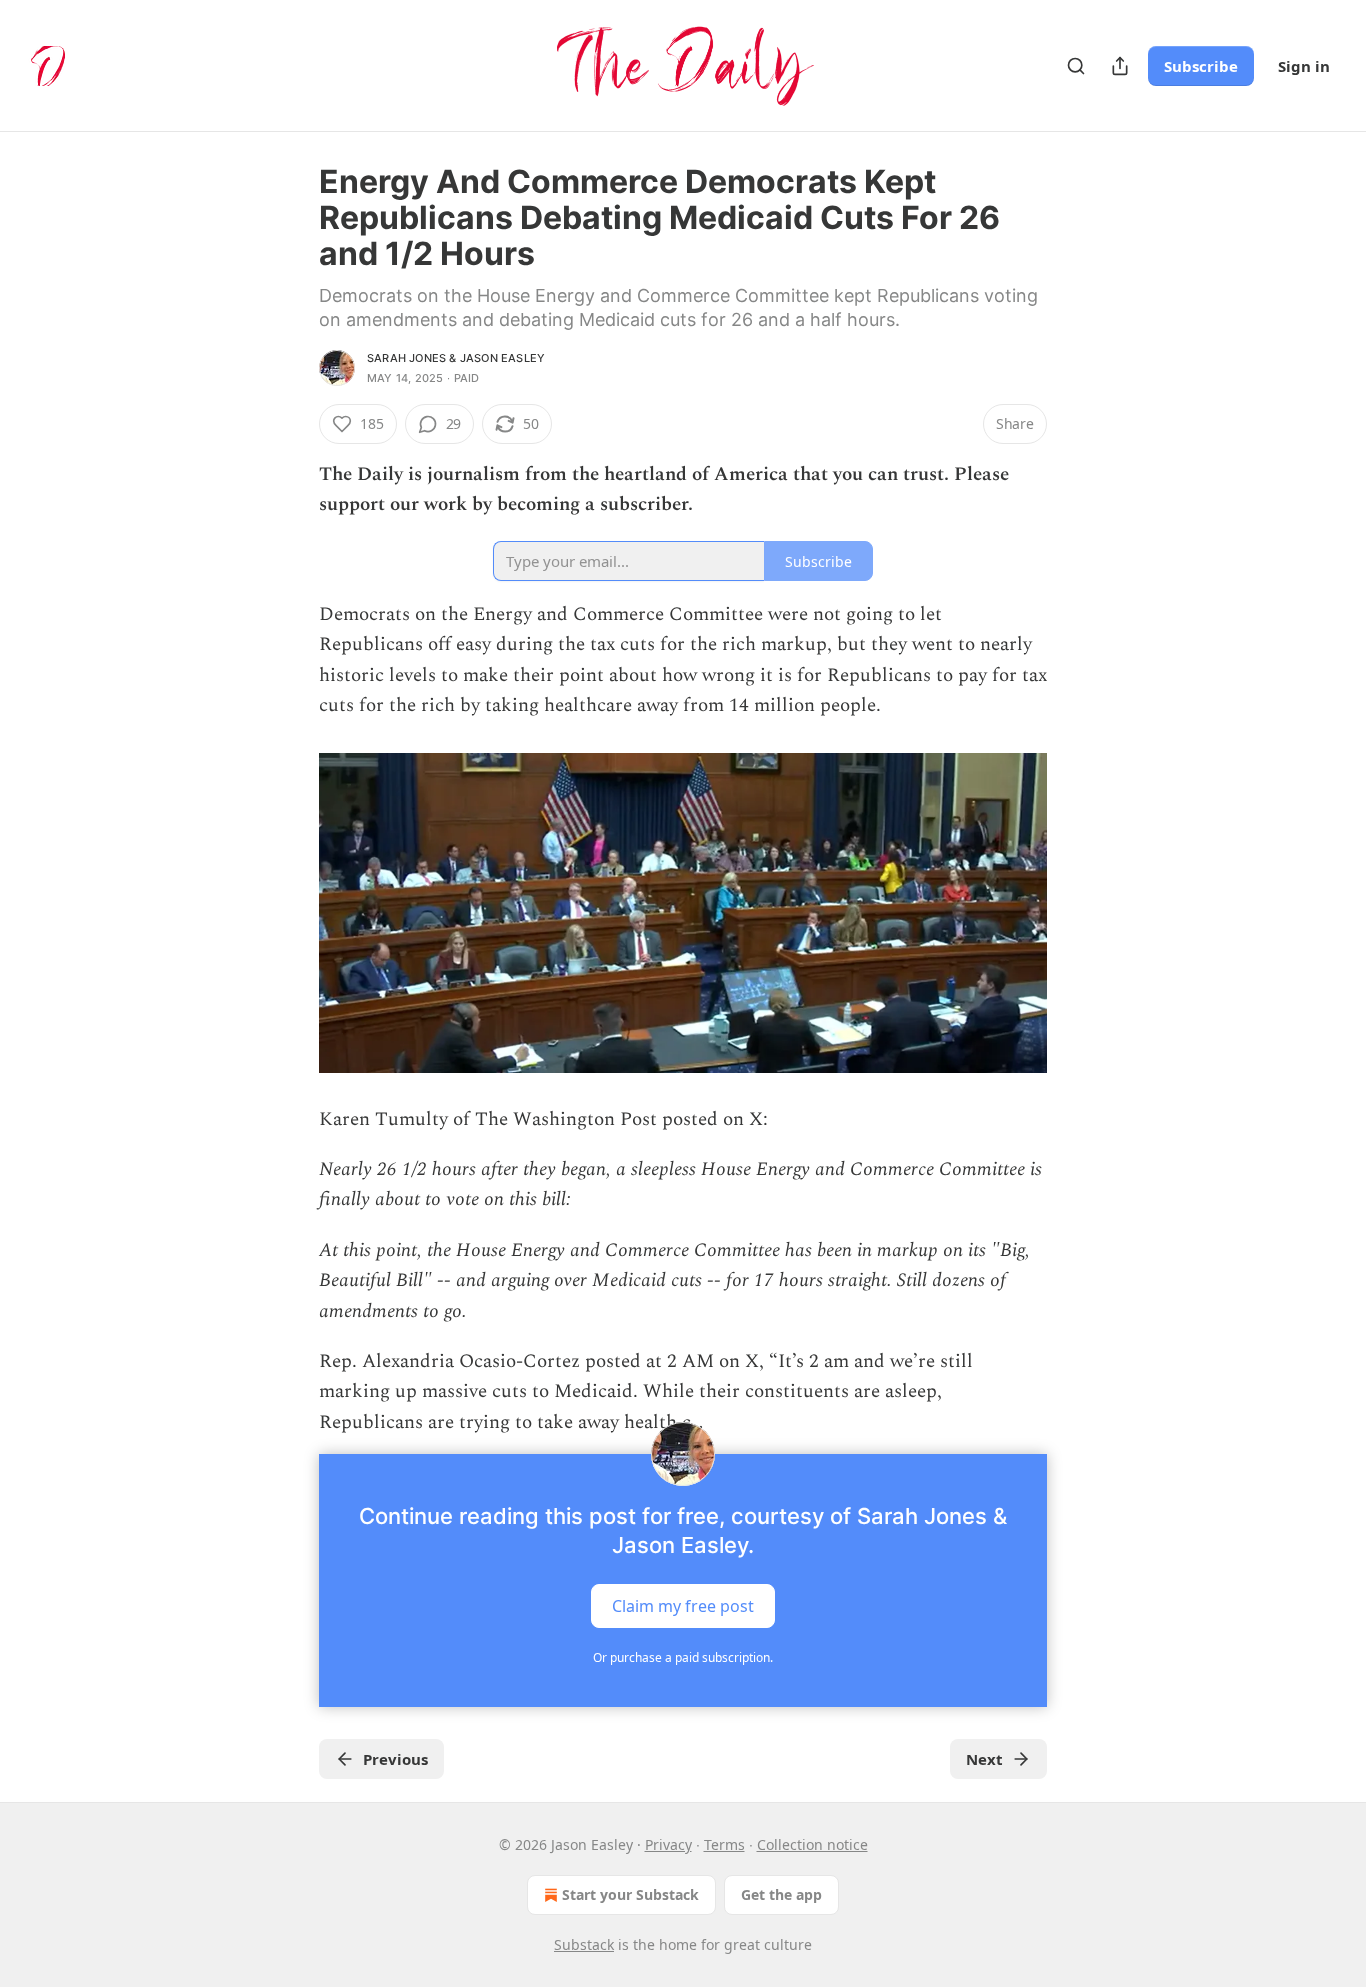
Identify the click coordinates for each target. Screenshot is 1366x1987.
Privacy (668, 1844)
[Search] (1076, 66)
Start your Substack (630, 1894)
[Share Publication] (1120, 66)
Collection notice (812, 1844)
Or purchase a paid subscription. (683, 1657)
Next (984, 1759)
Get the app (781, 1894)
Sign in (1304, 66)
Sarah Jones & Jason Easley (456, 358)
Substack (584, 1944)
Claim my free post (683, 1606)
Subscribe (1201, 66)
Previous (395, 1759)
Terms (724, 1844)
